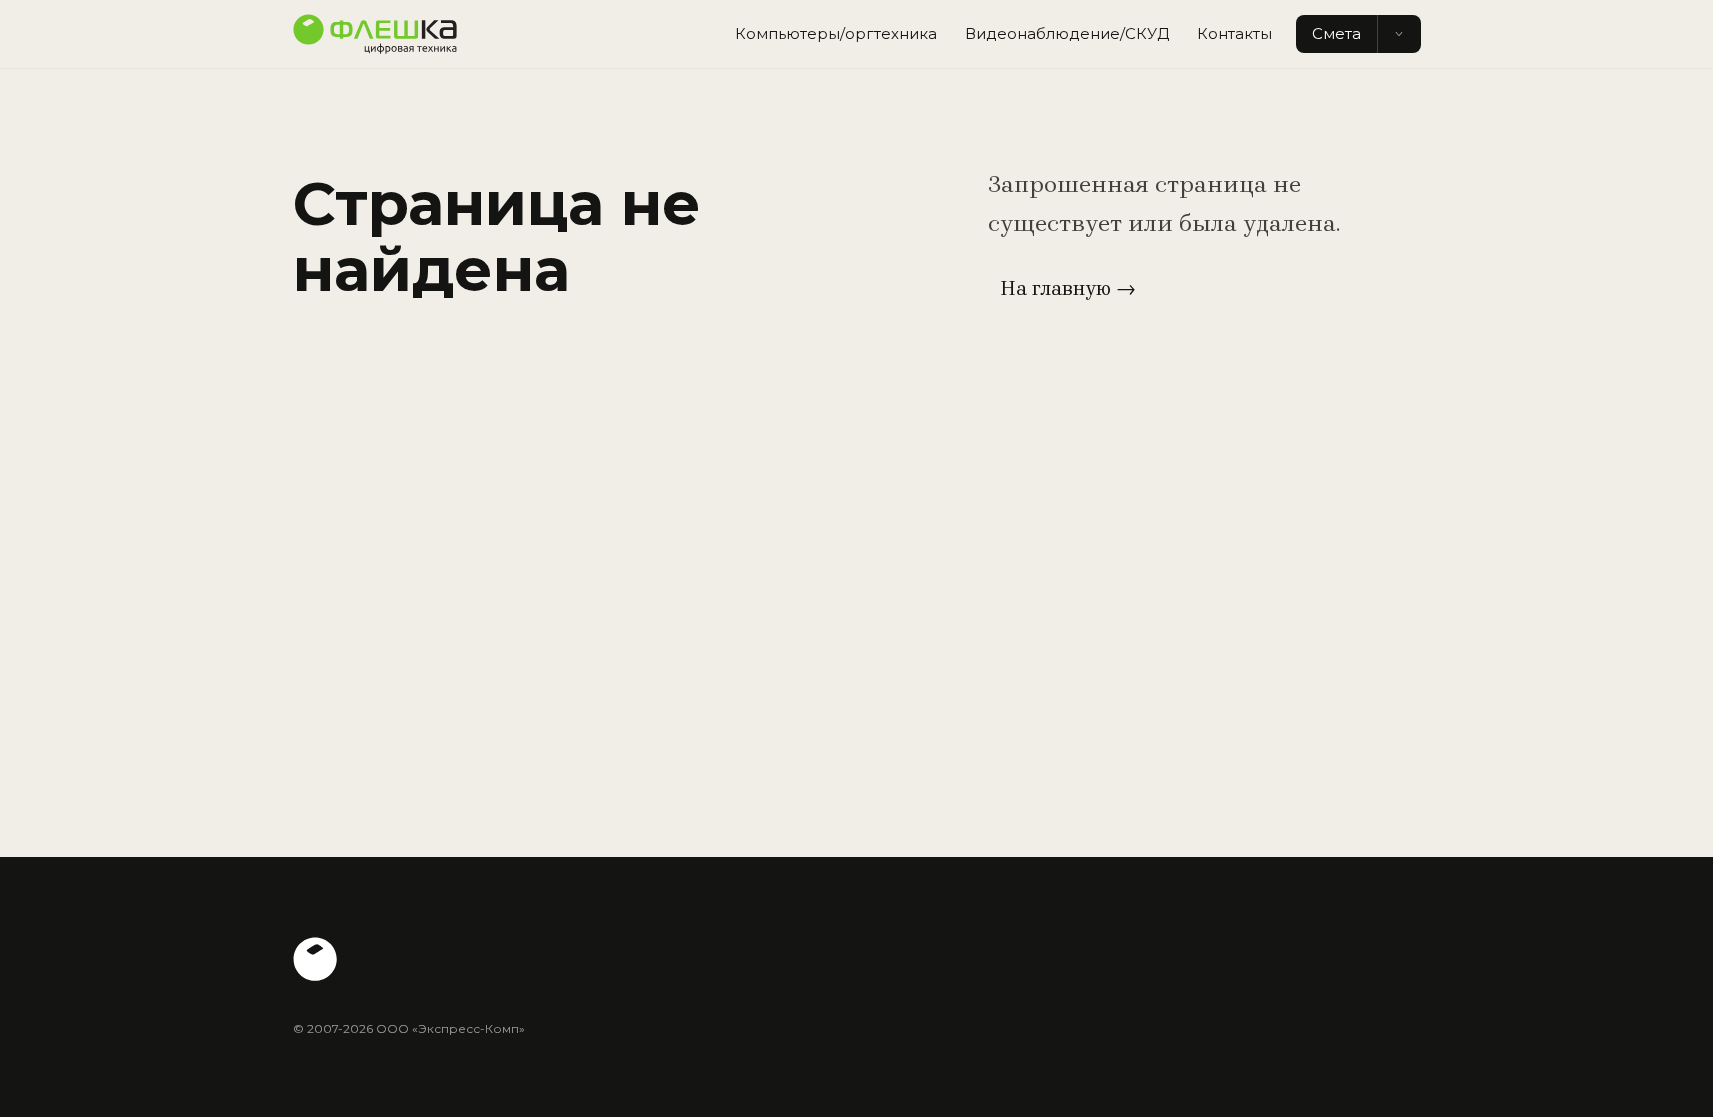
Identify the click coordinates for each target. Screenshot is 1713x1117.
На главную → (1068, 288)
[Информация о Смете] (1399, 34)
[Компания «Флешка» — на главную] (375, 34)
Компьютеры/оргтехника (836, 33)
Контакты (1234, 33)
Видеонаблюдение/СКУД (1067, 33)
